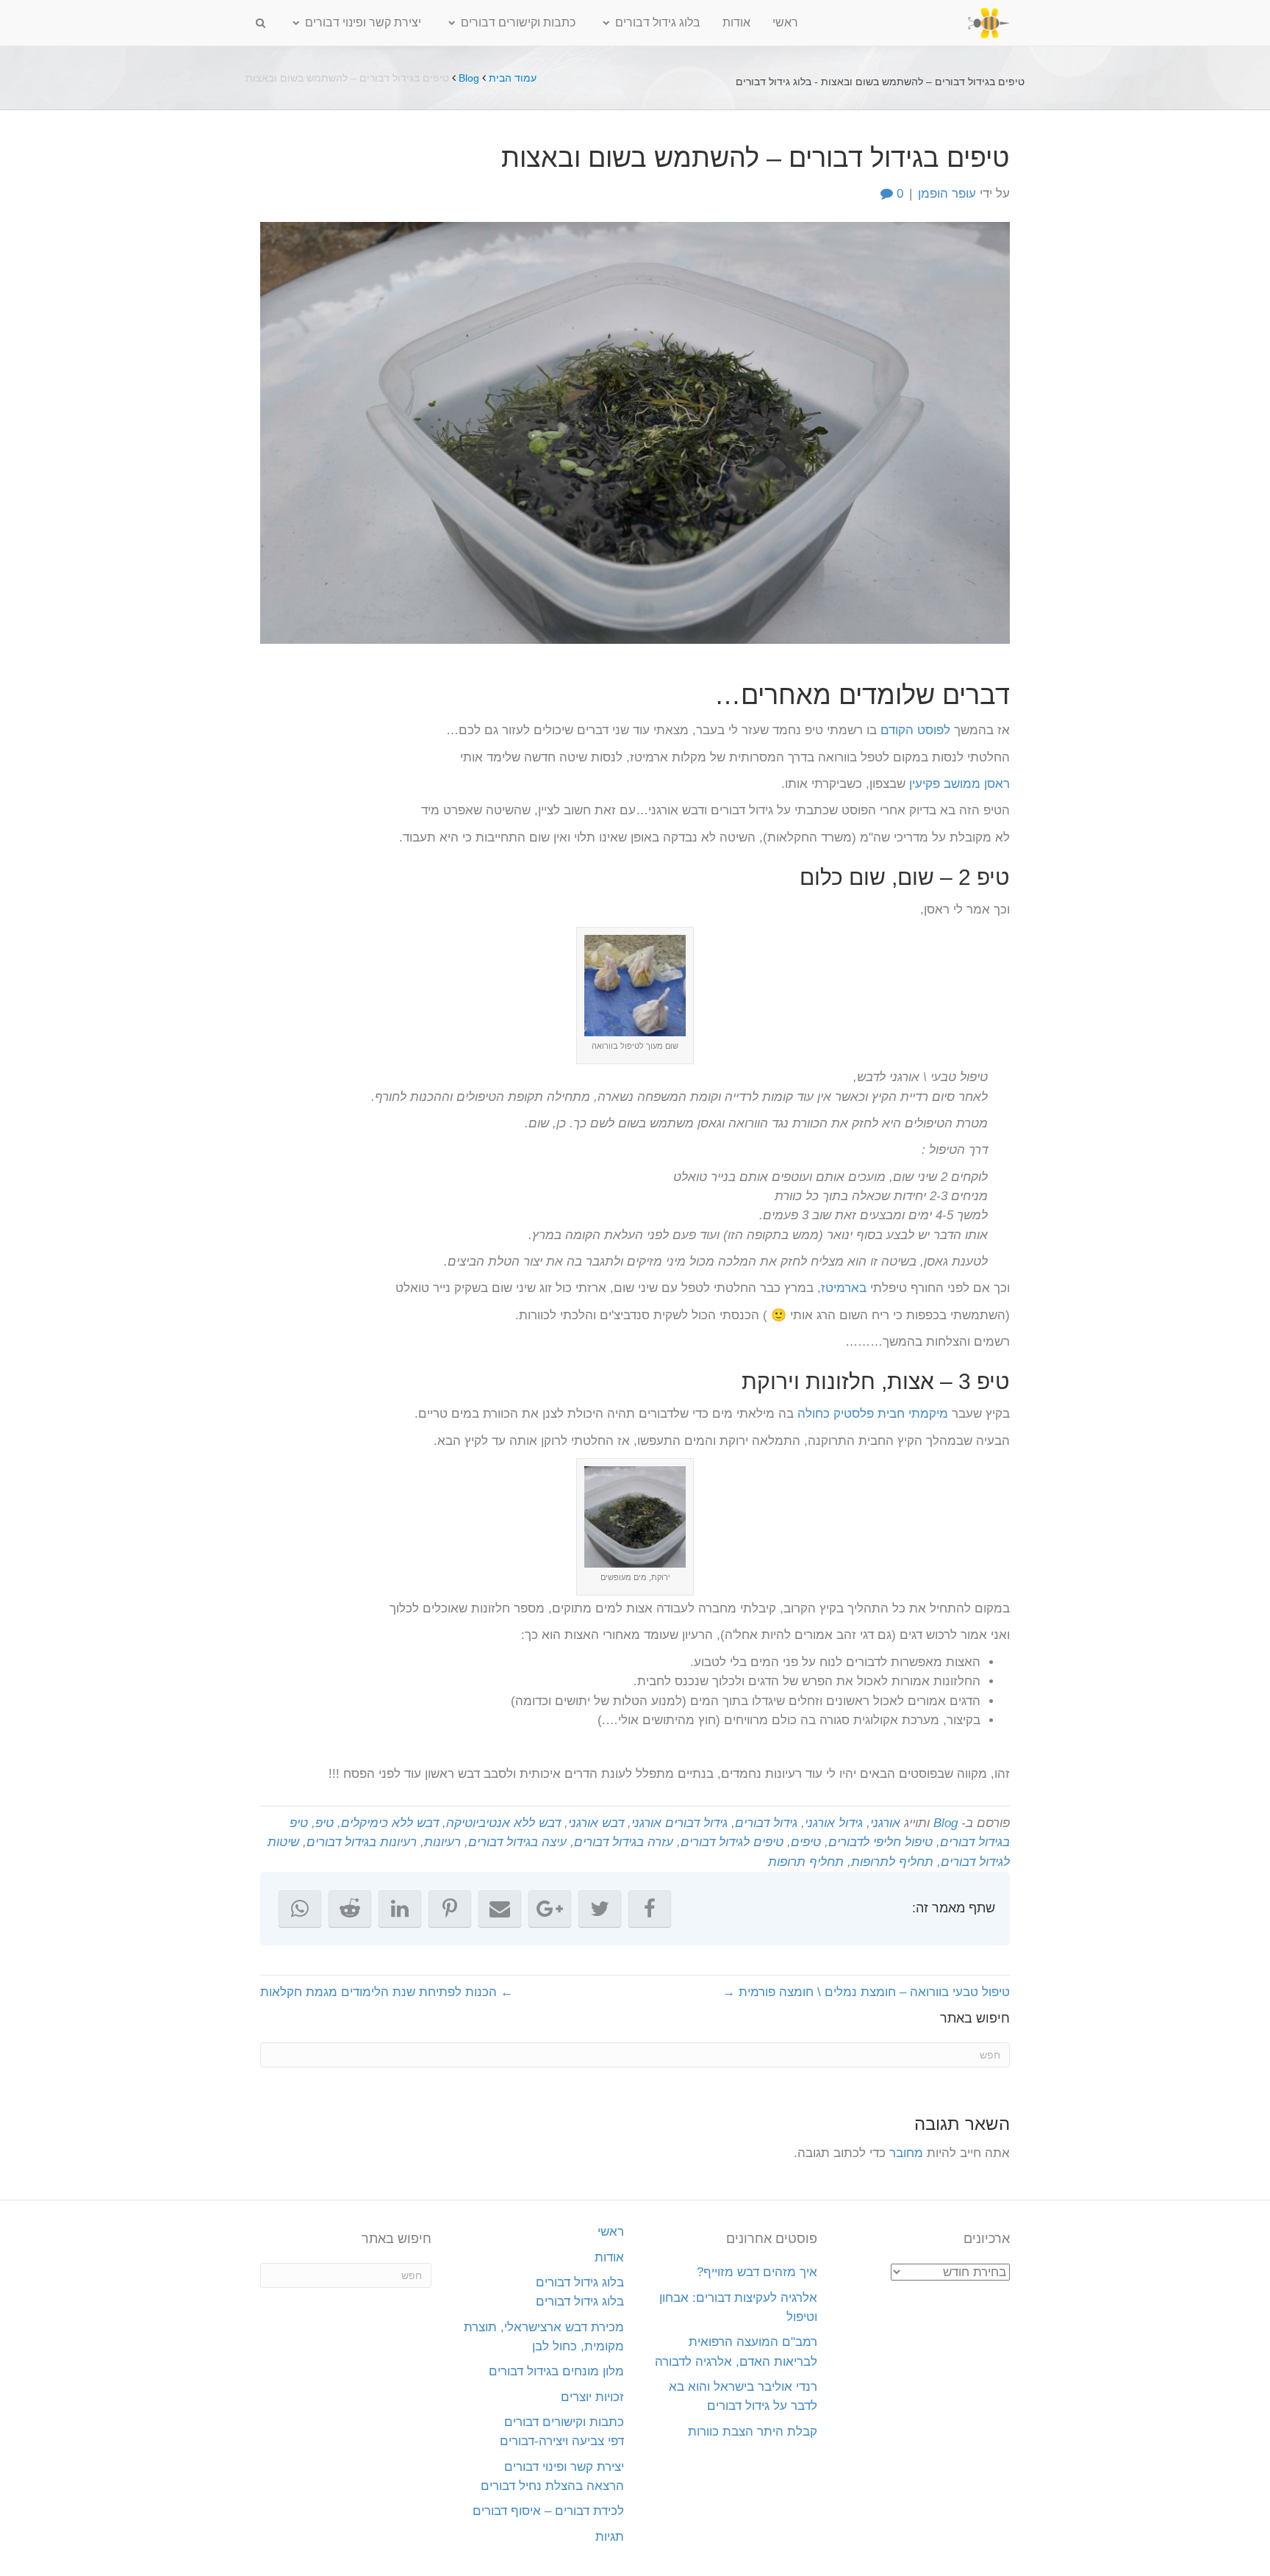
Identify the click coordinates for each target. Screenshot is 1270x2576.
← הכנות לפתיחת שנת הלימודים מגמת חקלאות (387, 1992)
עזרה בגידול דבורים (624, 1842)
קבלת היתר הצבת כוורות (753, 2432)
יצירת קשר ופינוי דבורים (363, 22)
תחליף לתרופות (892, 1862)
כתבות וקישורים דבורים (518, 22)
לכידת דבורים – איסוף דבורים (548, 2511)
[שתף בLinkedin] (400, 1909)
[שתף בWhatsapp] (300, 1909)
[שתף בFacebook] (650, 1909)
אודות (736, 22)
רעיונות (442, 1842)
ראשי (785, 22)
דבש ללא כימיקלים (390, 1823)
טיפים (806, 1842)
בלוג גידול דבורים (658, 22)
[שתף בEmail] (500, 1909)
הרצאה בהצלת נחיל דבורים (552, 2486)
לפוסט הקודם (915, 730)
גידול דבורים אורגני (679, 1823)
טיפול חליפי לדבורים (880, 1842)
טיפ (324, 1823)
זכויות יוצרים (592, 2397)
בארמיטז (844, 1288)
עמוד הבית (513, 78)
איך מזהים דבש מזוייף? (757, 2272)
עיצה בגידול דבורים (517, 1842)
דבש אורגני (596, 1823)
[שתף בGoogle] (550, 1909)
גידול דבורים (766, 1823)
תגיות (610, 2537)
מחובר (906, 2153)
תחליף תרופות (806, 1862)
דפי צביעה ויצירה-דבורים (562, 2441)
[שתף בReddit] (350, 1909)
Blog (469, 78)
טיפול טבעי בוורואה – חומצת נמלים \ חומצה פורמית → (866, 1992)
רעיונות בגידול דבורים (362, 1842)
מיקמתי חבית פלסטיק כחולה (873, 1414)
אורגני (885, 1823)
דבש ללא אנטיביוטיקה (503, 1823)
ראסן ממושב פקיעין (959, 784)
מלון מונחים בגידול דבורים (556, 2371)
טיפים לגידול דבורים (732, 1842)
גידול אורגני (834, 1823)
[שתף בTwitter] (600, 1909)
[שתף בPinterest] (450, 1909)
